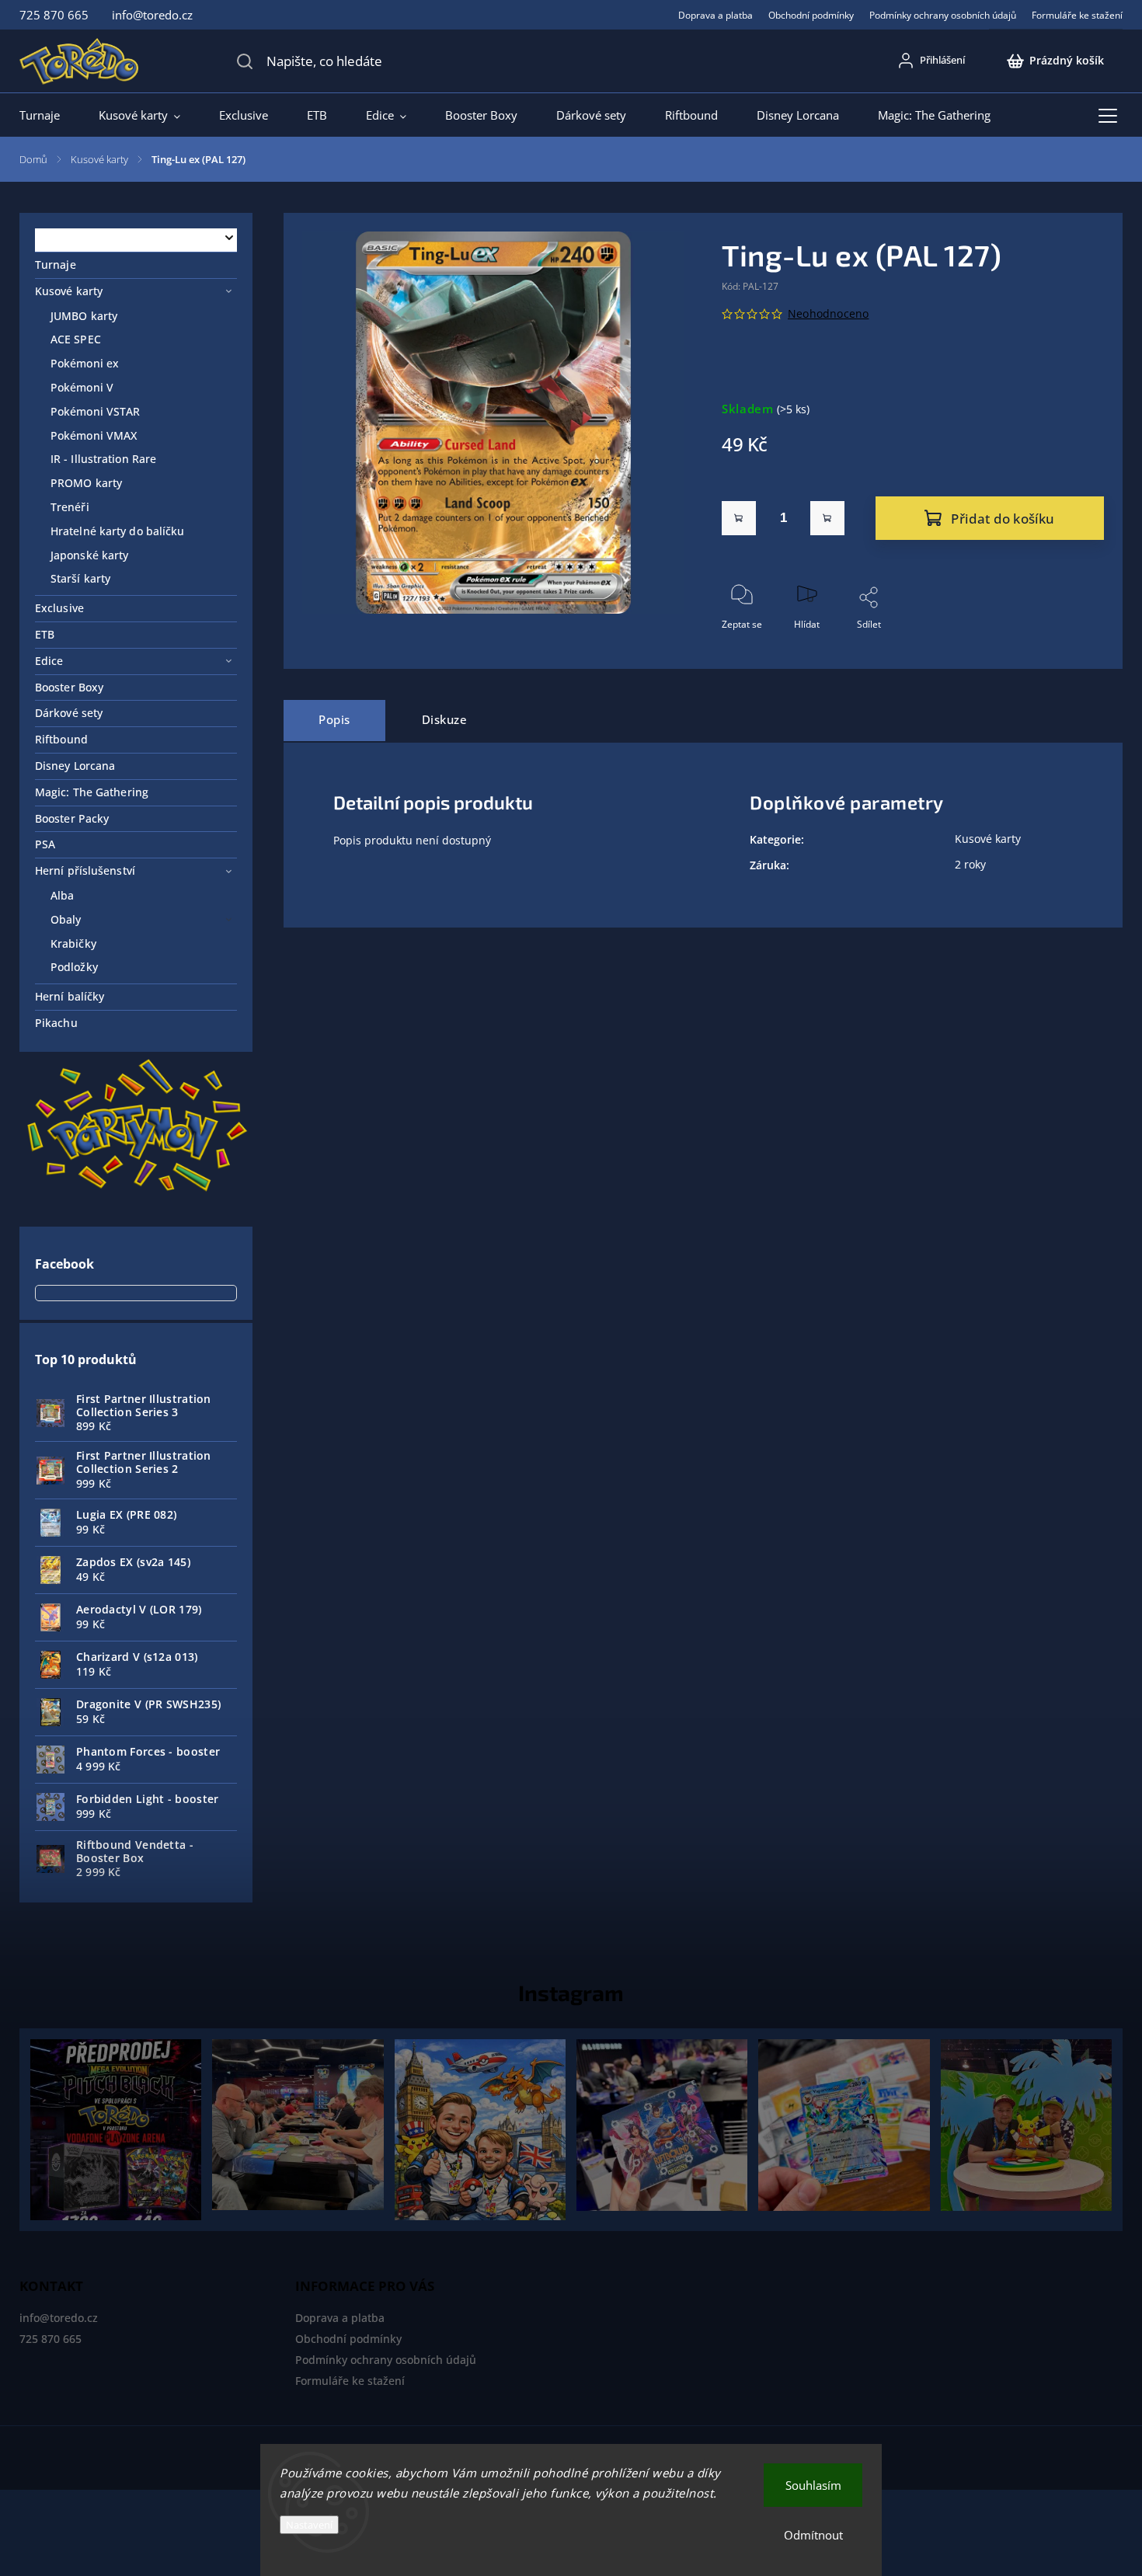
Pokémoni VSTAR (95, 411)
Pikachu (56, 1023)
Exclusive (59, 608)
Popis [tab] (334, 720)
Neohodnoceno (828, 314)
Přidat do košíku (1003, 519)
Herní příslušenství (85, 870)
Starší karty (80, 578)
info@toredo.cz (59, 2318)
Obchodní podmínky (811, 15)
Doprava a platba (715, 15)
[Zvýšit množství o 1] (827, 518)
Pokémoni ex (85, 363)
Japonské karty (89, 555)
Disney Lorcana (75, 766)
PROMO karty (86, 483)
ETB (45, 634)
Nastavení (309, 2525)
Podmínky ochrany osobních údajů (943, 15)
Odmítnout (813, 2535)
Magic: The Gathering (92, 792)
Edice (49, 661)
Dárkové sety (69, 713)
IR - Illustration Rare (103, 459)
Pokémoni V (82, 387)
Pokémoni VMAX (94, 435)
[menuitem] (49, 115)
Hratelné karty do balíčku (118, 531)
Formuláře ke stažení (1077, 15)
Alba (62, 895)
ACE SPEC (76, 339)
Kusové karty (69, 291)
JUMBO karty (84, 316)
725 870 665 (50, 2339)
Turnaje (56, 265)
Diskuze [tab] (445, 720)
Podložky (74, 967)
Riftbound (61, 739)
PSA (45, 844)
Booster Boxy (69, 687)
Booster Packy (72, 818)
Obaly (66, 919)
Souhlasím (813, 2485)
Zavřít (1078, 650)
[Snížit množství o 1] (739, 518)
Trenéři (70, 507)
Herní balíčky (70, 996)
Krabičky (73, 943)
